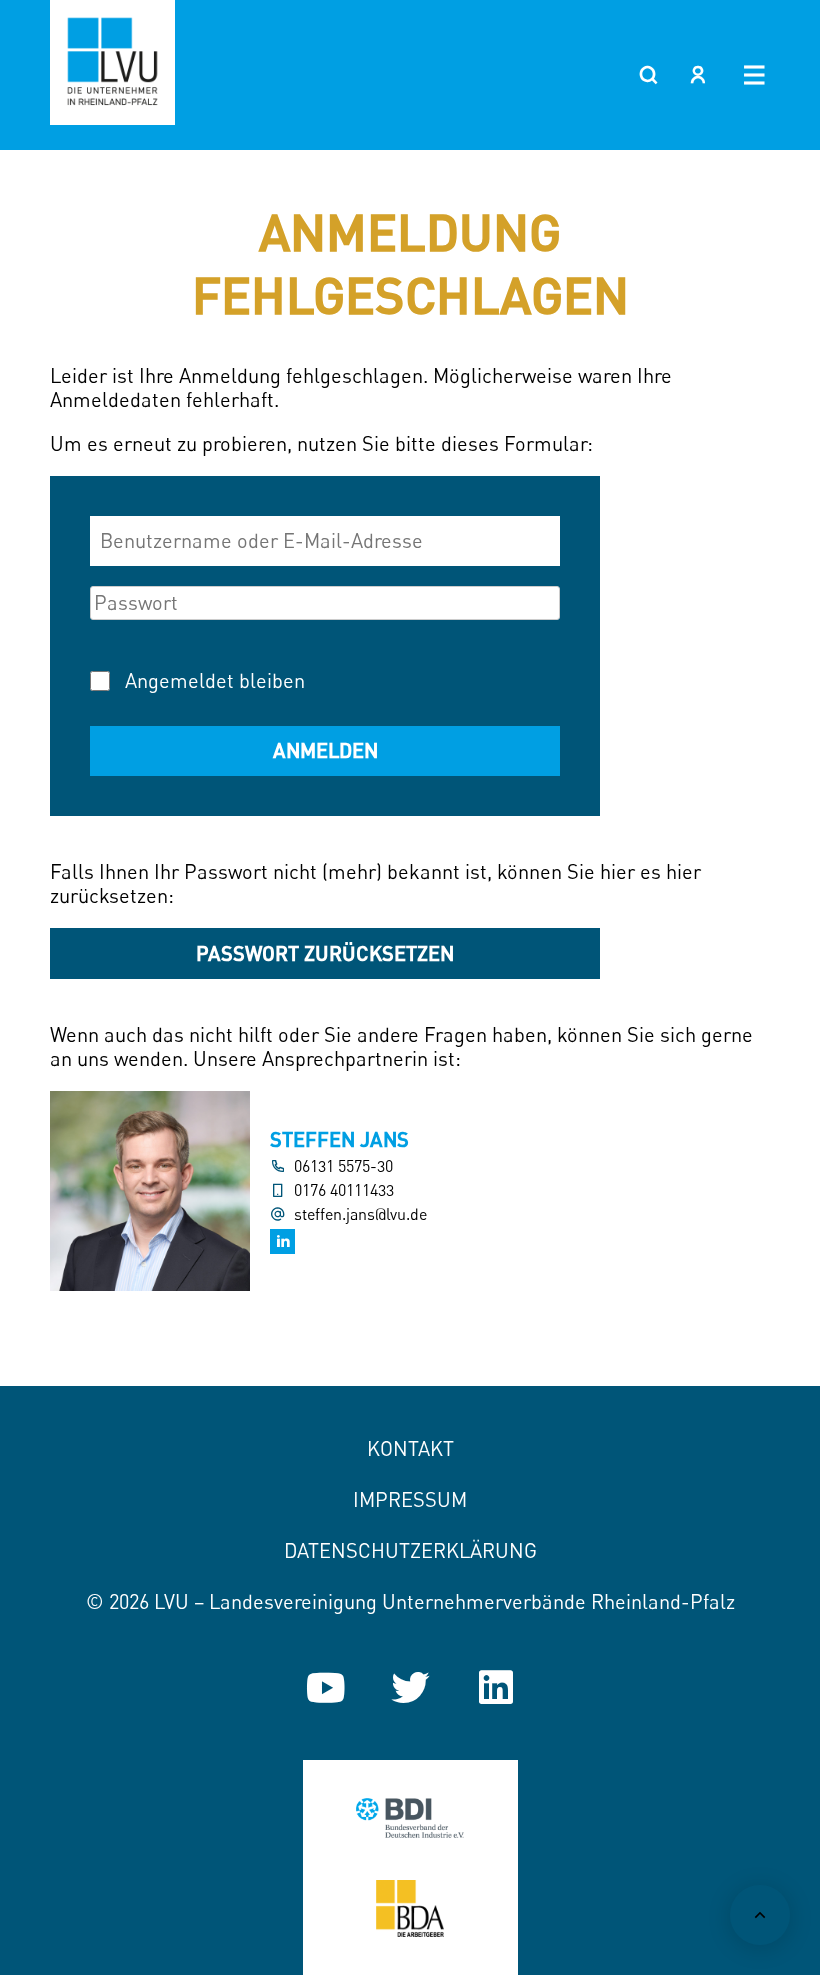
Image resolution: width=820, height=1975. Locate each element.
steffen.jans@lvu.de (360, 1214)
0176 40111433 (344, 1190)
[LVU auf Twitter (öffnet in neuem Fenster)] (410, 1687)
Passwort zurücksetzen (325, 953)
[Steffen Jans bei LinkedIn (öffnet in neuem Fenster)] (282, 1241)
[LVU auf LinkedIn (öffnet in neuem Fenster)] (495, 1687)
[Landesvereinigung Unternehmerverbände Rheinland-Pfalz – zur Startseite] (112, 62)
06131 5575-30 (343, 1166)
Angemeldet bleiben (215, 680)
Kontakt (410, 1448)
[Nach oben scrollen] (760, 1915)
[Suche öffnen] (648, 75)
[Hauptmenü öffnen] (754, 75)
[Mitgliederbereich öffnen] (698, 75)
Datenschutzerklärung (410, 1550)
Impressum (410, 1499)
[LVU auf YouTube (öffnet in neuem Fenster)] (325, 1687)
